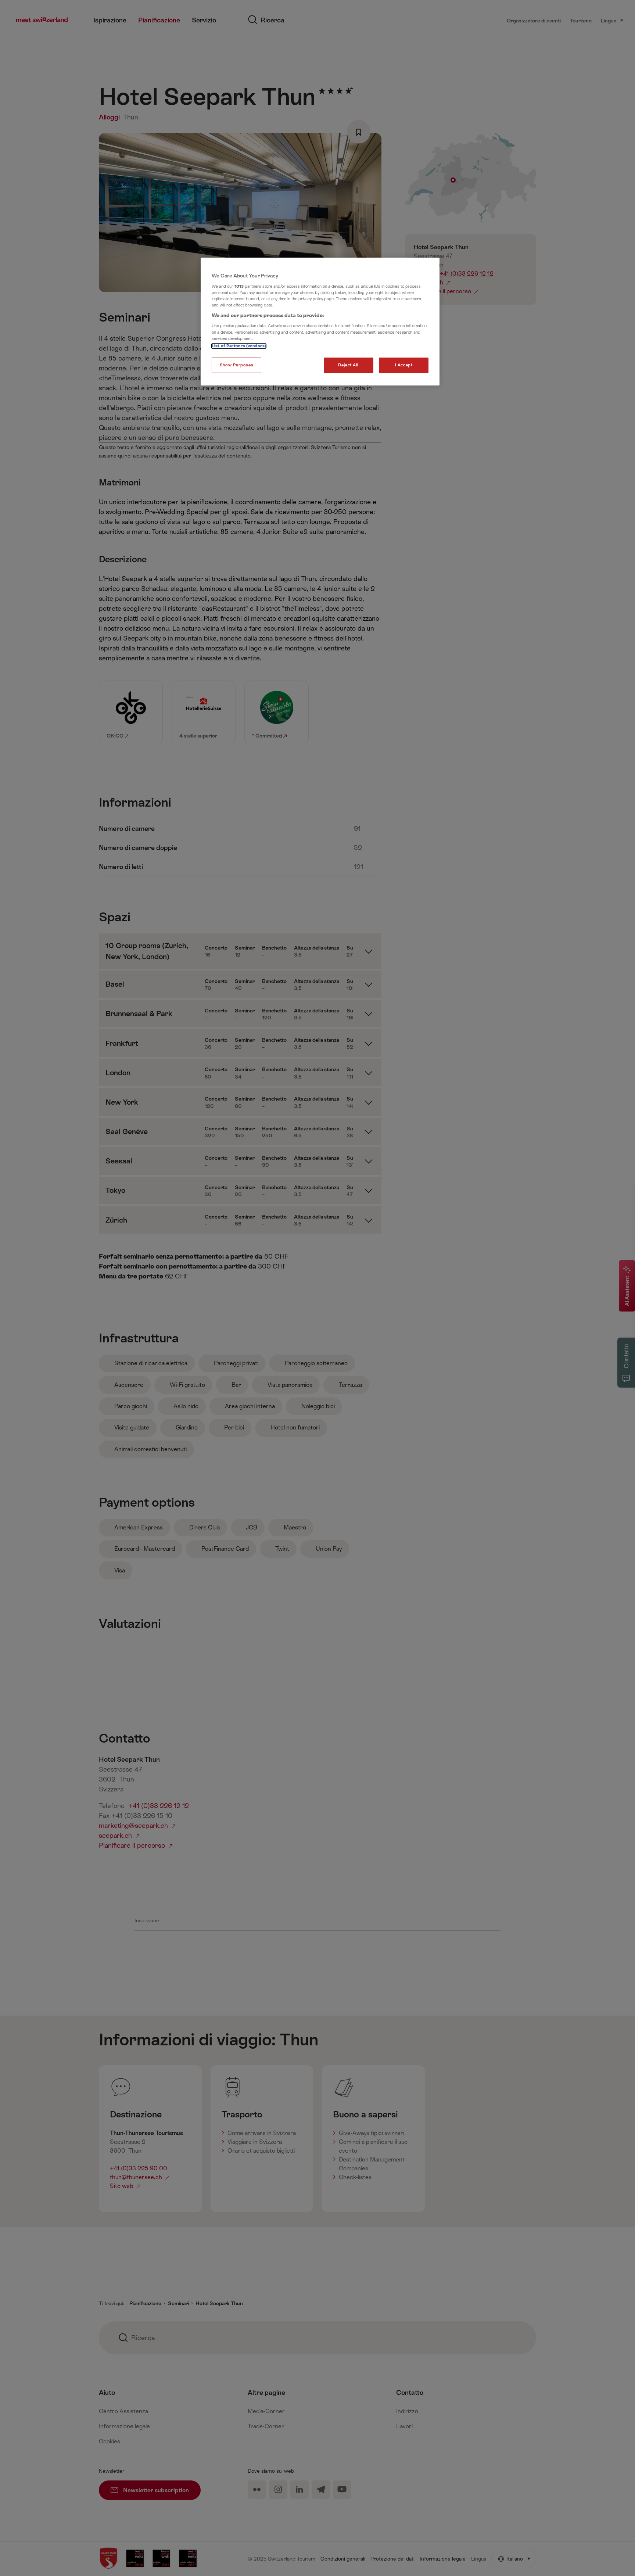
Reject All (348, 365)
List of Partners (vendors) (239, 346)
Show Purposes (236, 365)
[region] (320, 322)
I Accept (404, 365)
